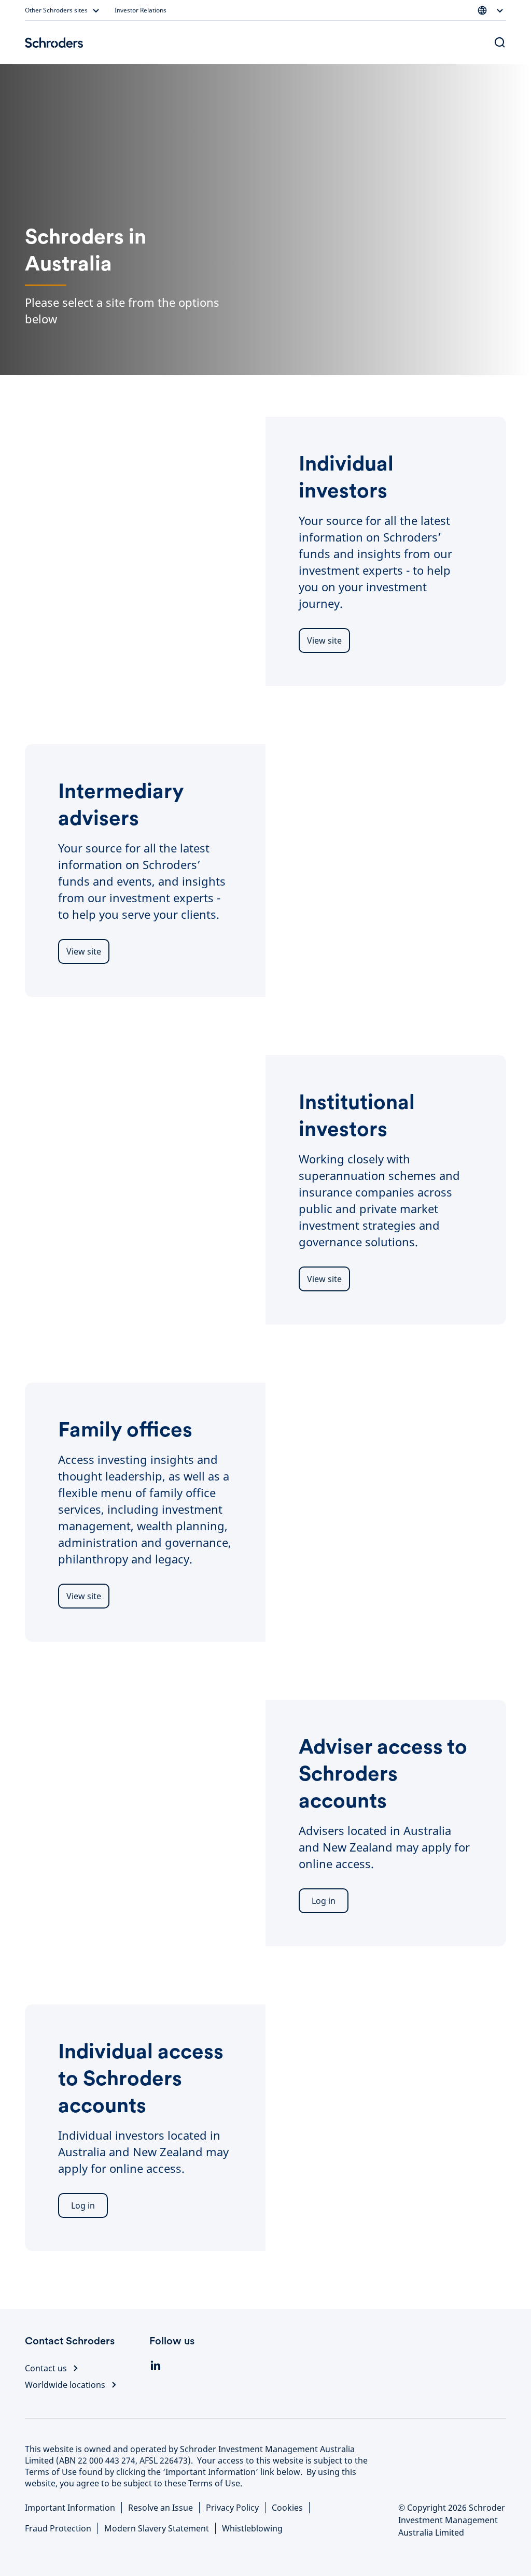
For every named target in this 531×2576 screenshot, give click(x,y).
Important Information (70, 2508)
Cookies (287, 2508)
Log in (324, 1901)
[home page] (54, 42)
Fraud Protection (58, 2528)
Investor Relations (141, 10)
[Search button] (500, 42)
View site (324, 641)
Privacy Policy (232, 2508)
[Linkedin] (156, 2366)
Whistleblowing (252, 2528)
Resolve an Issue (160, 2508)
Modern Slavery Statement (157, 2528)
